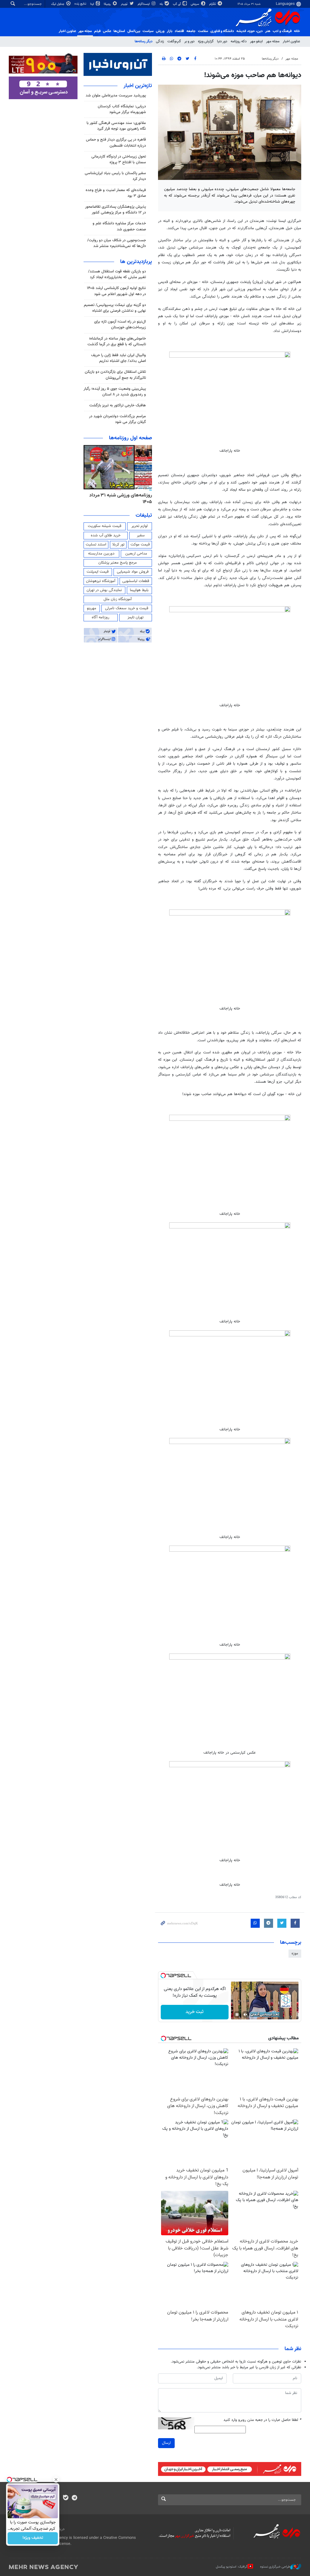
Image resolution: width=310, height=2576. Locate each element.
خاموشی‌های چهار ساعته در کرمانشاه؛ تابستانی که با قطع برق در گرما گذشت (117, 342)
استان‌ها (119, 31)
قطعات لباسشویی (136, 581)
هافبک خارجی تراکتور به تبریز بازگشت (118, 405)
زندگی (160, 41)
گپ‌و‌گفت (174, 41)
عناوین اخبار (291, 41)
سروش (195, 4)
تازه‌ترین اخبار (138, 86)
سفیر (141, 535)
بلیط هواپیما (139, 590)
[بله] (66, 2498)
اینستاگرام (144, 4)
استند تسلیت (96, 545)
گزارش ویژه (206, 41)
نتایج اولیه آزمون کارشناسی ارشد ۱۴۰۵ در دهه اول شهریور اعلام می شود (116, 291)
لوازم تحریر (140, 526)
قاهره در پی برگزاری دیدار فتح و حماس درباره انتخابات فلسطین (116, 143)
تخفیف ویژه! (33, 2538)
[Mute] (246, 2015)
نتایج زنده (81, 4)
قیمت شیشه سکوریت (105, 526)
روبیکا (108, 4)
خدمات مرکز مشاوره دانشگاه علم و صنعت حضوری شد (119, 226)
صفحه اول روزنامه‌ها (130, 438)
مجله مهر (85, 31)
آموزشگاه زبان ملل (118, 599)
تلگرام (213, 4)
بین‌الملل (134, 31)
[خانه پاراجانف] (230, 397)
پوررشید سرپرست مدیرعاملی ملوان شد (116, 96)
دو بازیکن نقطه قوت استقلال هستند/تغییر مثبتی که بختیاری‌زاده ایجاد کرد (117, 274)
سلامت (203, 31)
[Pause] (237, 2015)
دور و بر (190, 41)
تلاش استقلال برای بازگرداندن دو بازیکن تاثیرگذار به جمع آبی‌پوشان (115, 375)
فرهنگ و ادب (282, 31)
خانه (297, 31)
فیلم (97, 31)
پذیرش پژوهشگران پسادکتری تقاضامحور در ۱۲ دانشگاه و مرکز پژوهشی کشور (115, 210)
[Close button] (56, 2480)
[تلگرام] (74, 2498)
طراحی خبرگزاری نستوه (275, 2567)
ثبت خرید (195, 2012)
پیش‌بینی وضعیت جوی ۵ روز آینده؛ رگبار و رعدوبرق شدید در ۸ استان (115, 392)
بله (162, 4)
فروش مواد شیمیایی (133, 572)
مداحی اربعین (136, 554)
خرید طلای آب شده (106, 535)
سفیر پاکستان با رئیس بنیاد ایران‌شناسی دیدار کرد (115, 176)
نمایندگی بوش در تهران (104, 590)
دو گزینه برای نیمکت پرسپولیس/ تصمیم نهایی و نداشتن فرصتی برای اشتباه (115, 308)
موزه (295, 1953)
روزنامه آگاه (101, 617)
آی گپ (177, 4)
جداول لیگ (58, 4)
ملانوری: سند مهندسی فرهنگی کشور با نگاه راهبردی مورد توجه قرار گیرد (116, 126)
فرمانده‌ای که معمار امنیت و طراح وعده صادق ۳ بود (116, 193)
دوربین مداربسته (101, 554)
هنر (268, 31)
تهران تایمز (135, 617)
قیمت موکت (140, 545)
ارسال (166, 2443)
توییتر (125, 4)
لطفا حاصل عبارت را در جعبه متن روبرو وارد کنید (262, 2420)
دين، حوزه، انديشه (250, 31)
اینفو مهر (256, 41)
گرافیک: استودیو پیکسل (232, 2567)
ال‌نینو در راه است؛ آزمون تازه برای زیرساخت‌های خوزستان (120, 325)
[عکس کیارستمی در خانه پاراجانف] (230, 1699)
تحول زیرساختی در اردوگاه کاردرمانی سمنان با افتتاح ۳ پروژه (119, 159)
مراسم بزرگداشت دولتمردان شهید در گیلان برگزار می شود (117, 419)
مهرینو (92, 608)
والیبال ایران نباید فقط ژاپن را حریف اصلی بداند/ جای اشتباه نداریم (119, 358)
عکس (107, 31)
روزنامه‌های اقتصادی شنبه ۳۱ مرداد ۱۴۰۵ (119, 499)
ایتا (92, 4)
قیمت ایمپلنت (98, 572)
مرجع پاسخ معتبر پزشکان (118, 563)
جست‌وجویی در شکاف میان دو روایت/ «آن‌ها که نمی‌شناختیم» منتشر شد (117, 243)
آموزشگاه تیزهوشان (101, 581)
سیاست (148, 31)
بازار (170, 31)
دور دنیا (222, 41)
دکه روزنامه (239, 41)
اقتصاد (179, 31)
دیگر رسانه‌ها (144, 41)
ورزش (160, 31)
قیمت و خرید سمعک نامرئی (127, 608)
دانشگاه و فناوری (222, 31)
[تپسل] (163, 1976)
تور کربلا (118, 545)
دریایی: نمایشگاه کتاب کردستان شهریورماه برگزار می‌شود (122, 109)
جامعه (191, 31)
